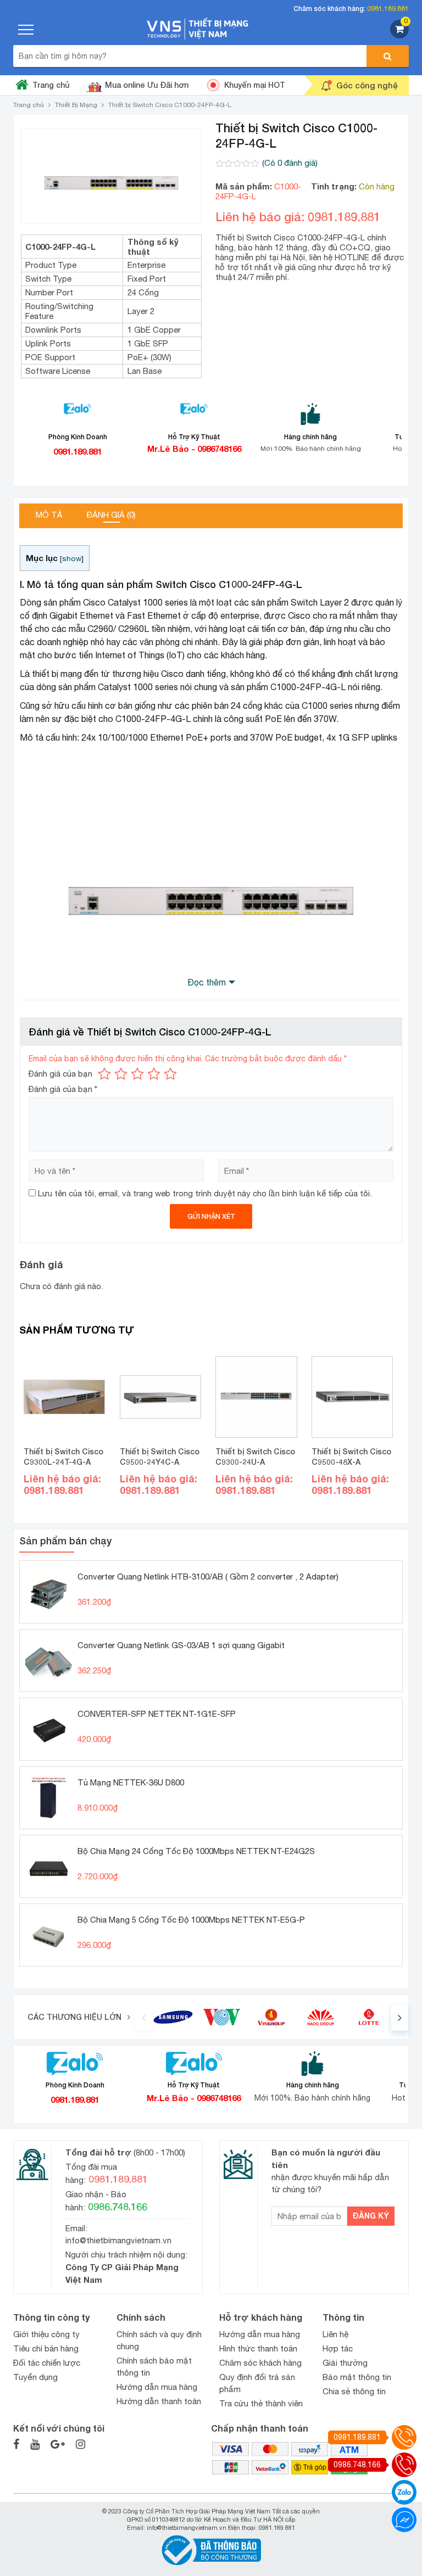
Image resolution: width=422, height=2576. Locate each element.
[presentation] (143, 2017)
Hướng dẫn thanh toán (159, 2401)
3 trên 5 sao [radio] (137, 1074)
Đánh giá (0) (111, 515)
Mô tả (49, 515)
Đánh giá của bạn (60, 1074)
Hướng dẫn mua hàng (157, 2387)
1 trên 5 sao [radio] (104, 1074)
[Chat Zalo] (404, 2492)
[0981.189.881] (404, 2437)
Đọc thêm (207, 982)
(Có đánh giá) (290, 163)
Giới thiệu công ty (46, 2334)
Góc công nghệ (367, 85)
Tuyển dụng (35, 2377)
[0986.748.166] (404, 2465)
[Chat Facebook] (404, 2520)
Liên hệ (335, 2334)
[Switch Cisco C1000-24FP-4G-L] (111, 176)
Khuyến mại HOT (255, 85)
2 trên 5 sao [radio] (121, 1074)
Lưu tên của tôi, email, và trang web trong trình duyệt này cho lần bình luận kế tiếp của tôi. (205, 1193)
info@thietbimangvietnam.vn (118, 2240)
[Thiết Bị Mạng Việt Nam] (198, 28)
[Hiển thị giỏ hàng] (399, 35)
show (72, 558)
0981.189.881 (388, 9)
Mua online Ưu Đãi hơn (147, 85)
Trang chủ (51, 85)
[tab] (49, 516)
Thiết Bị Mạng (76, 105)
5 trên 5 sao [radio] (170, 1074)
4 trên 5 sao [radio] (154, 1074)
